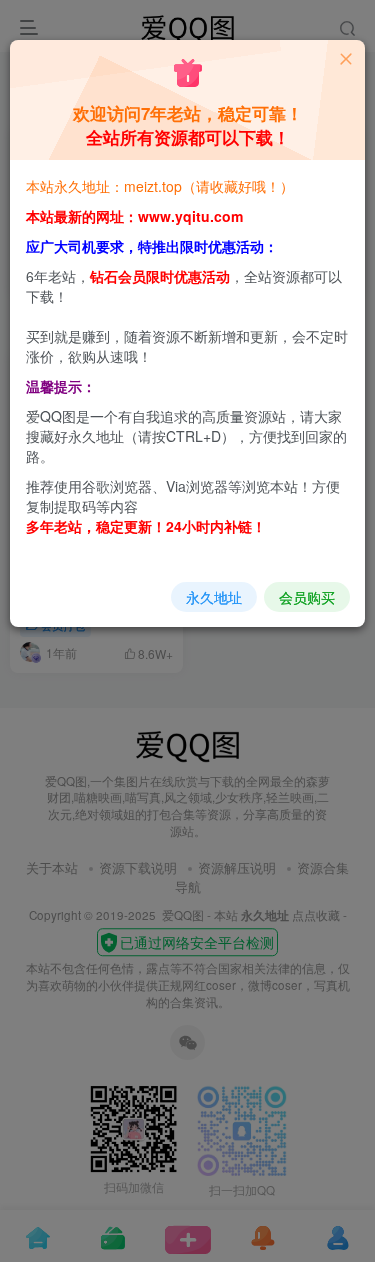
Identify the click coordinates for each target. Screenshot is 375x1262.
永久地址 (214, 597)
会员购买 (307, 597)
